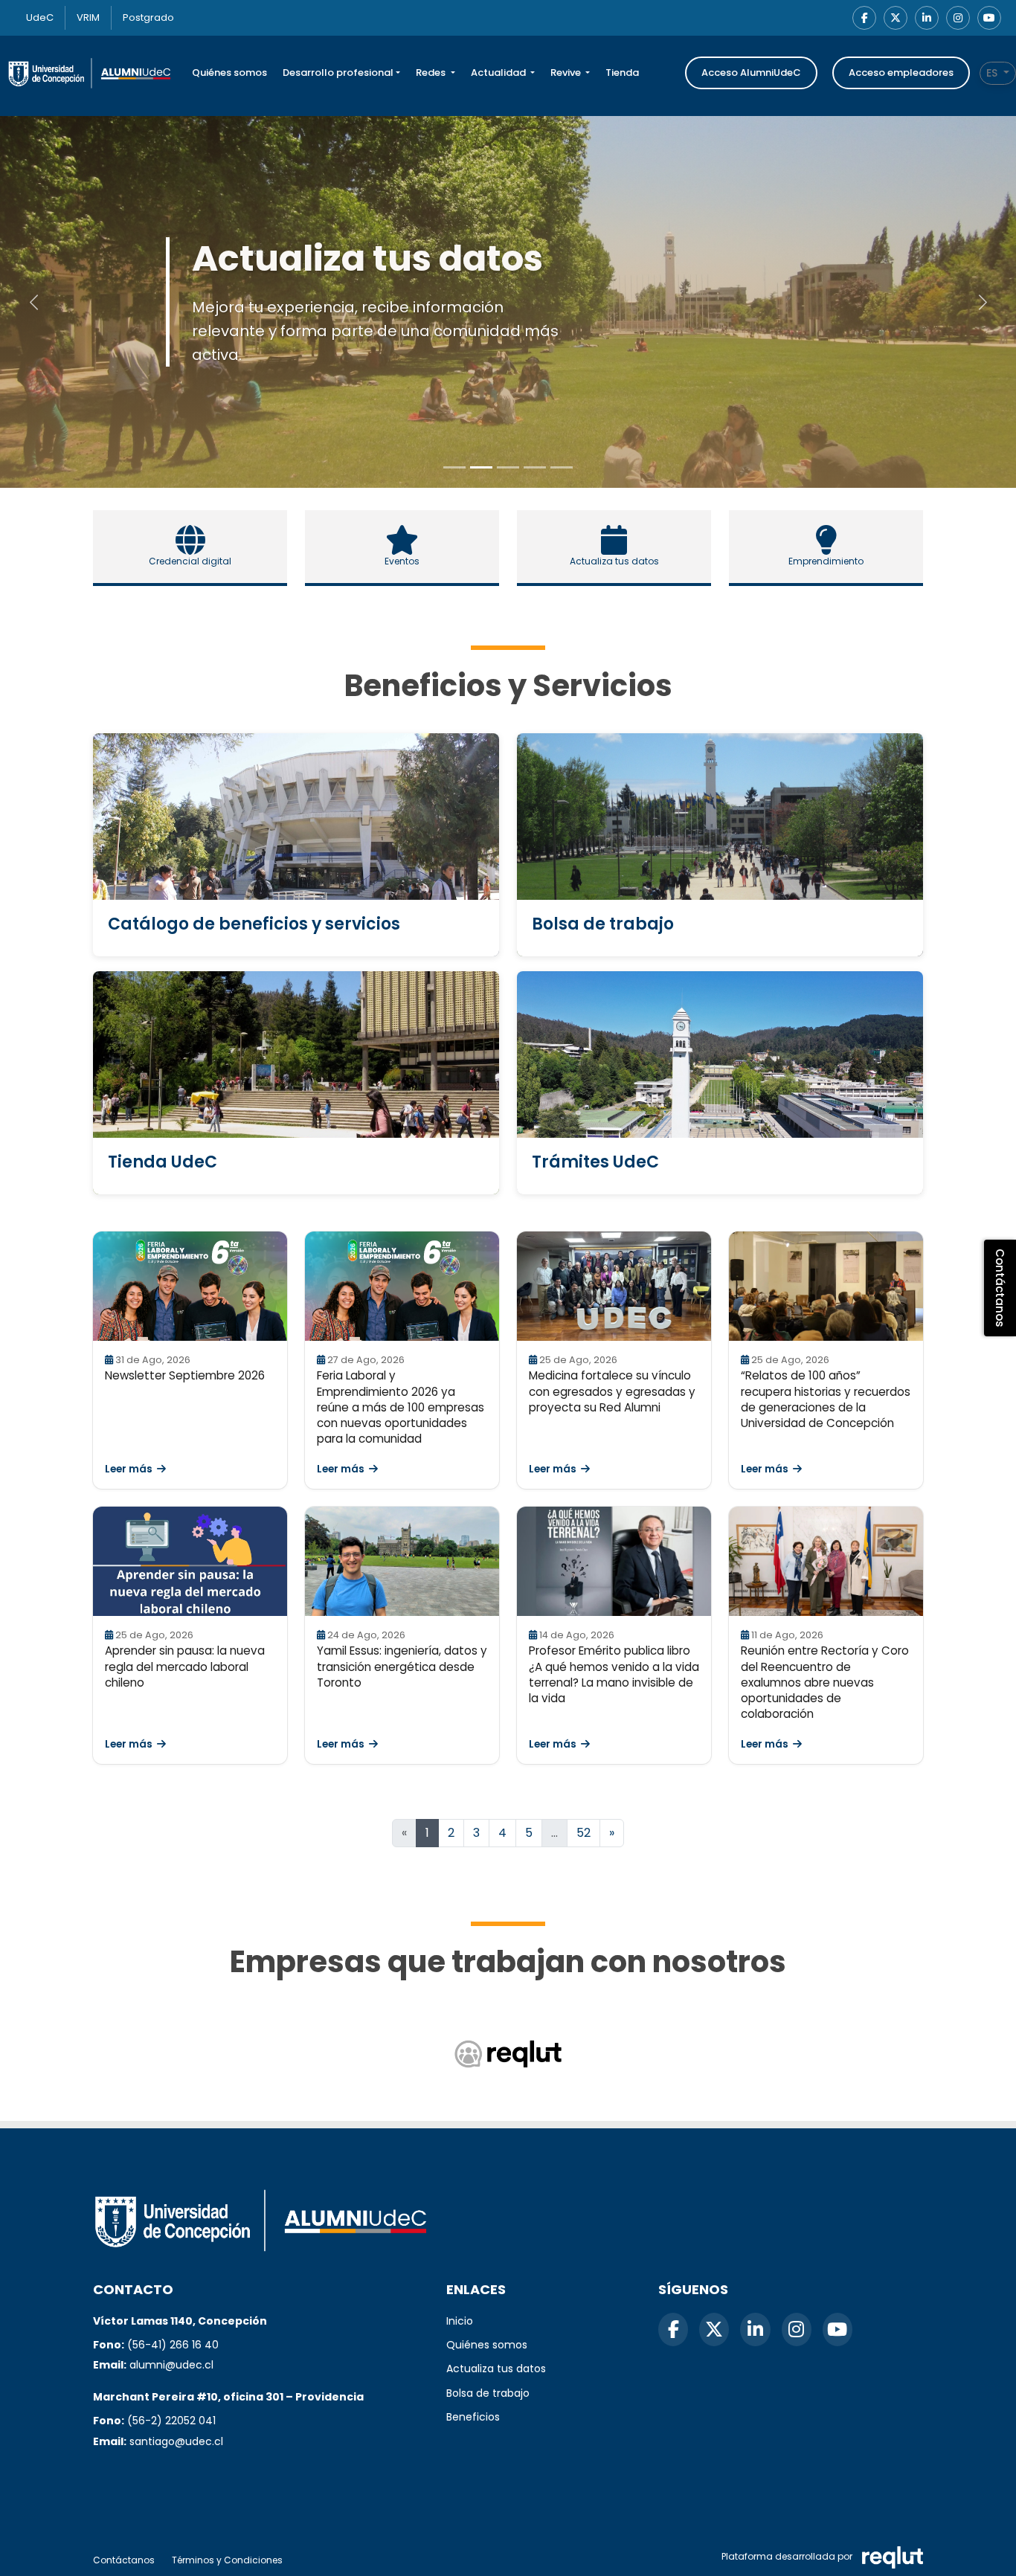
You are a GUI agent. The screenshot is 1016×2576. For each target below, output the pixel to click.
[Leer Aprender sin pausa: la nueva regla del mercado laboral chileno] (190, 1561)
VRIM (88, 17)
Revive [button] (567, 73)
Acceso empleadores (901, 73)
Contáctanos (124, 2560)
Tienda (622, 73)
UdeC (40, 17)
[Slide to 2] (508, 467)
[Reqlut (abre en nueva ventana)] (508, 2054)
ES (993, 73)
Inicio (460, 2321)
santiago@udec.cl (176, 2441)
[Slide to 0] (454, 467)
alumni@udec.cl (171, 2365)
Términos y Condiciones (227, 2560)
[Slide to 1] (481, 467)
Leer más (129, 1469)
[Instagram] (958, 18)
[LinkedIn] (927, 18)
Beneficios (473, 2417)
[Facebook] (864, 18)
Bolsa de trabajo (488, 2393)
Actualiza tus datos (496, 2369)
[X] (896, 18)
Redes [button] (432, 73)
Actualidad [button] (499, 73)
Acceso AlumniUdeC (751, 73)
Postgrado (148, 17)
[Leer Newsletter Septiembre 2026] (190, 1286)
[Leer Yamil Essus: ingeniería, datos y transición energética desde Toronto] (402, 1561)
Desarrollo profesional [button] (338, 73)
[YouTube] (989, 18)
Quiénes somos (229, 73)
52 (583, 1833)
